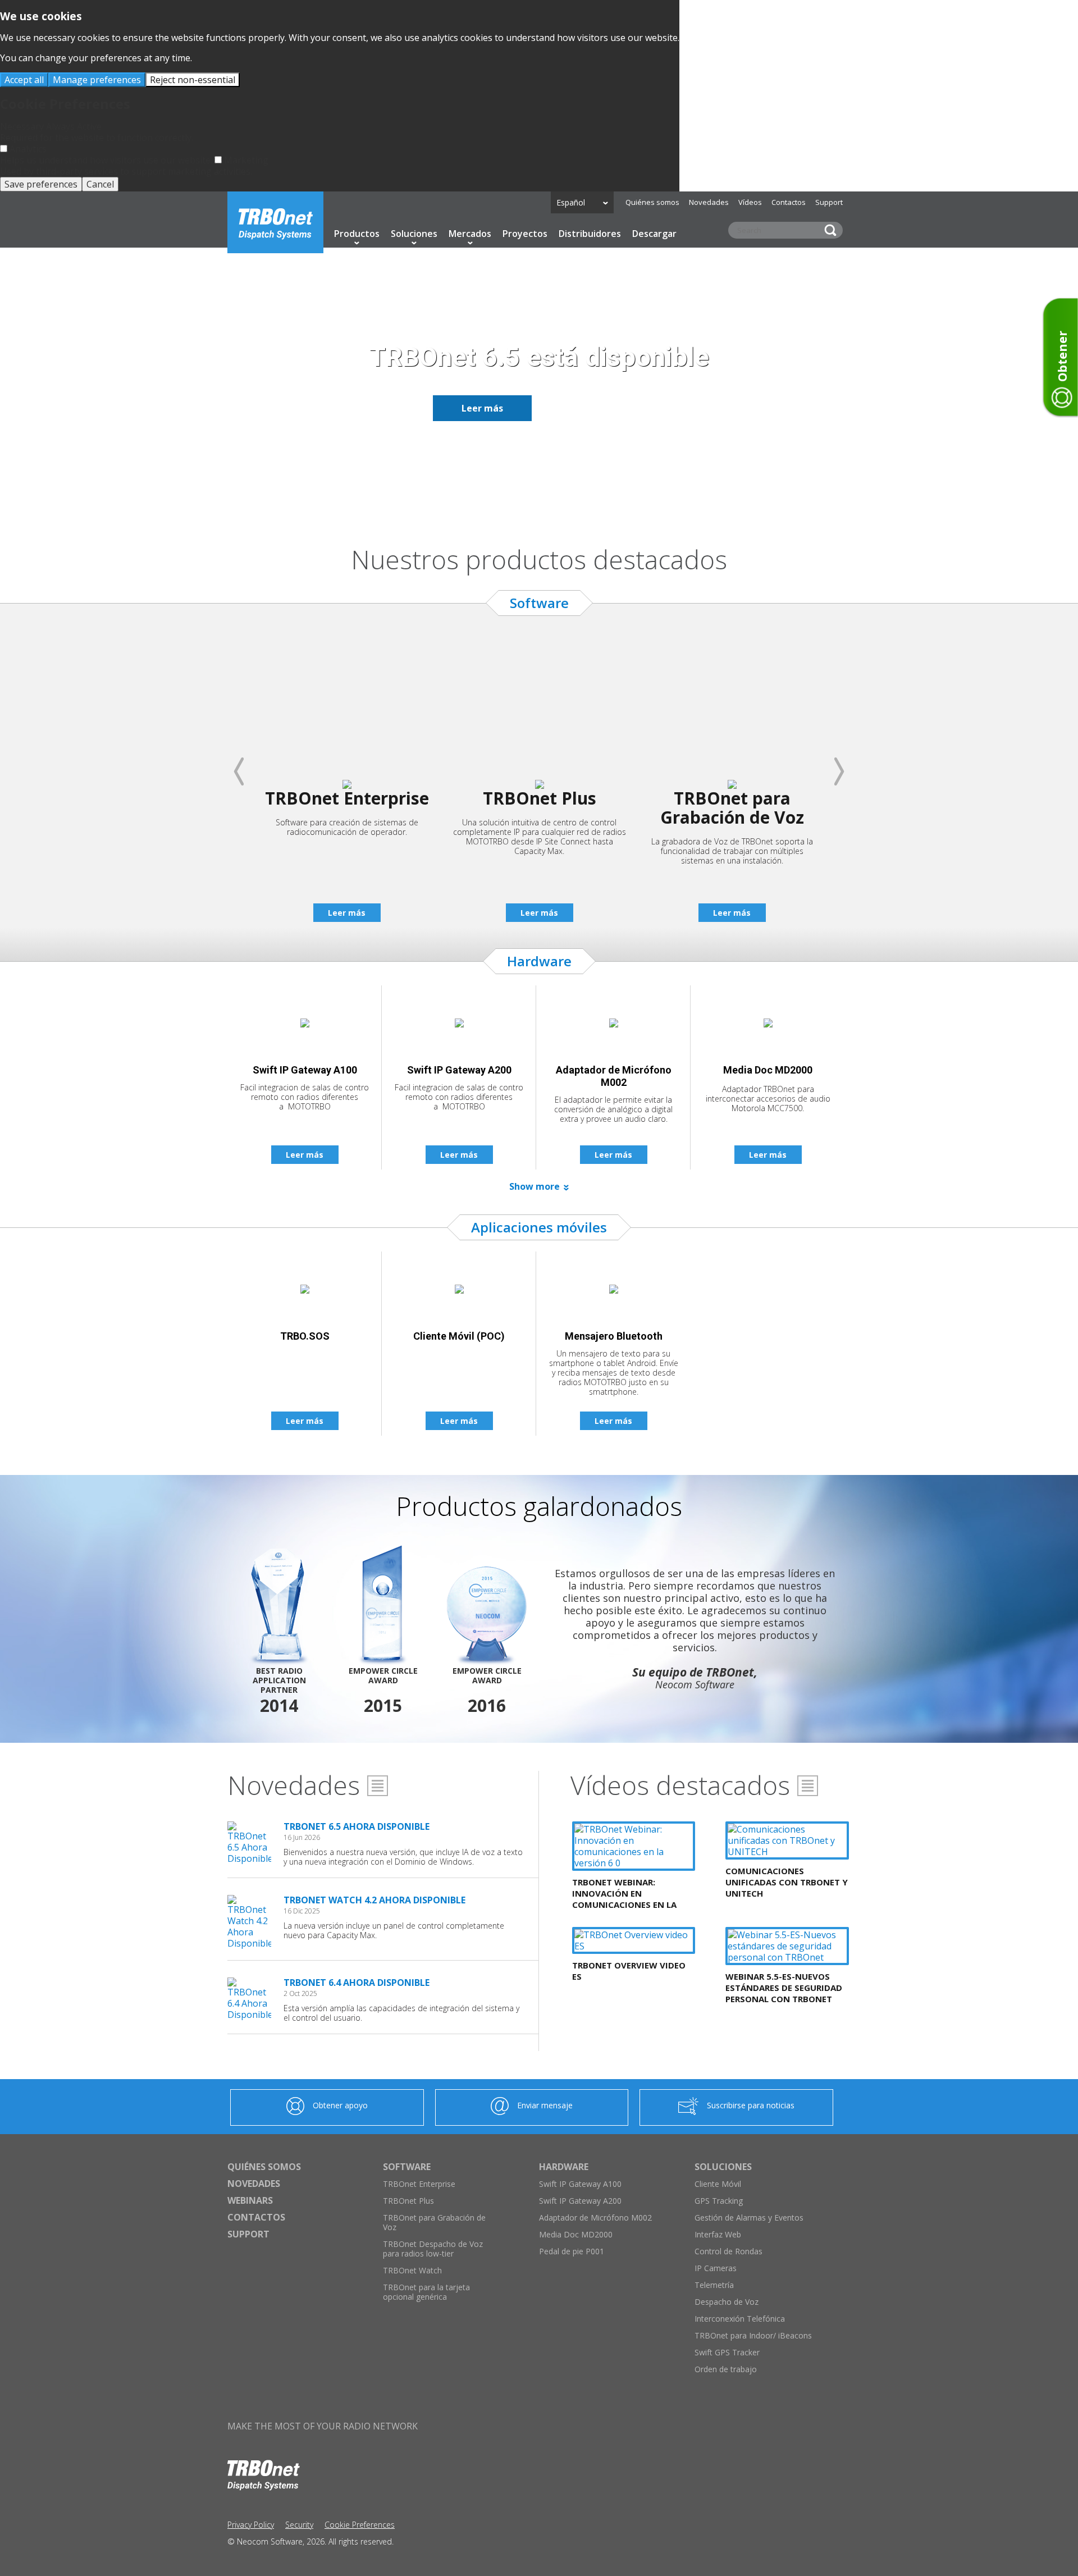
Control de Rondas (728, 2251)
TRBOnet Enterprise (419, 2184)
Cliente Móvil (718, 2184)
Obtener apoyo (340, 2105)
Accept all (24, 80)
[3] (546, 504)
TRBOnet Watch (412, 2270)
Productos (357, 234)
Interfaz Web (718, 2234)
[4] (559, 504)
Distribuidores (590, 234)
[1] (519, 504)
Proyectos (525, 234)
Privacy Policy (251, 2525)
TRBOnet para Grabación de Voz (434, 2222)
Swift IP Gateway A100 (580, 2184)
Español (571, 202)
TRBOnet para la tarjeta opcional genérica (426, 2292)
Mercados (470, 234)
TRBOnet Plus (408, 2201)
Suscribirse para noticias (751, 2105)
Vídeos (750, 202)
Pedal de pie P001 (572, 2251)
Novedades (709, 202)
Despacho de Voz (727, 2302)
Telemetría (714, 2285)
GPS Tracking (719, 2201)
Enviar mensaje (545, 2105)
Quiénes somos (652, 202)
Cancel (100, 184)
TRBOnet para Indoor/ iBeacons (753, 2335)
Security (299, 2525)
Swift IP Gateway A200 (580, 2201)
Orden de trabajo (726, 2369)
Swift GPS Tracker (727, 2352)
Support (829, 202)
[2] (532, 504)
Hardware (564, 2167)
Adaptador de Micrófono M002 (595, 2218)
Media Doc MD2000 (576, 2234)
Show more (535, 1186)
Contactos (789, 202)
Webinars (250, 2200)
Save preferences (41, 184)
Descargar (654, 234)
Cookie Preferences (360, 2525)
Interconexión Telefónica (740, 2319)
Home (275, 222)
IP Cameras (716, 2268)
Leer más (482, 408)
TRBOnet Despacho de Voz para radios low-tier (433, 2249)
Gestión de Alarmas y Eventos (749, 2218)
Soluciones (414, 234)
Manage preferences (97, 80)
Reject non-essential (193, 80)
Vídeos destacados (680, 1785)
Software (407, 2167)
